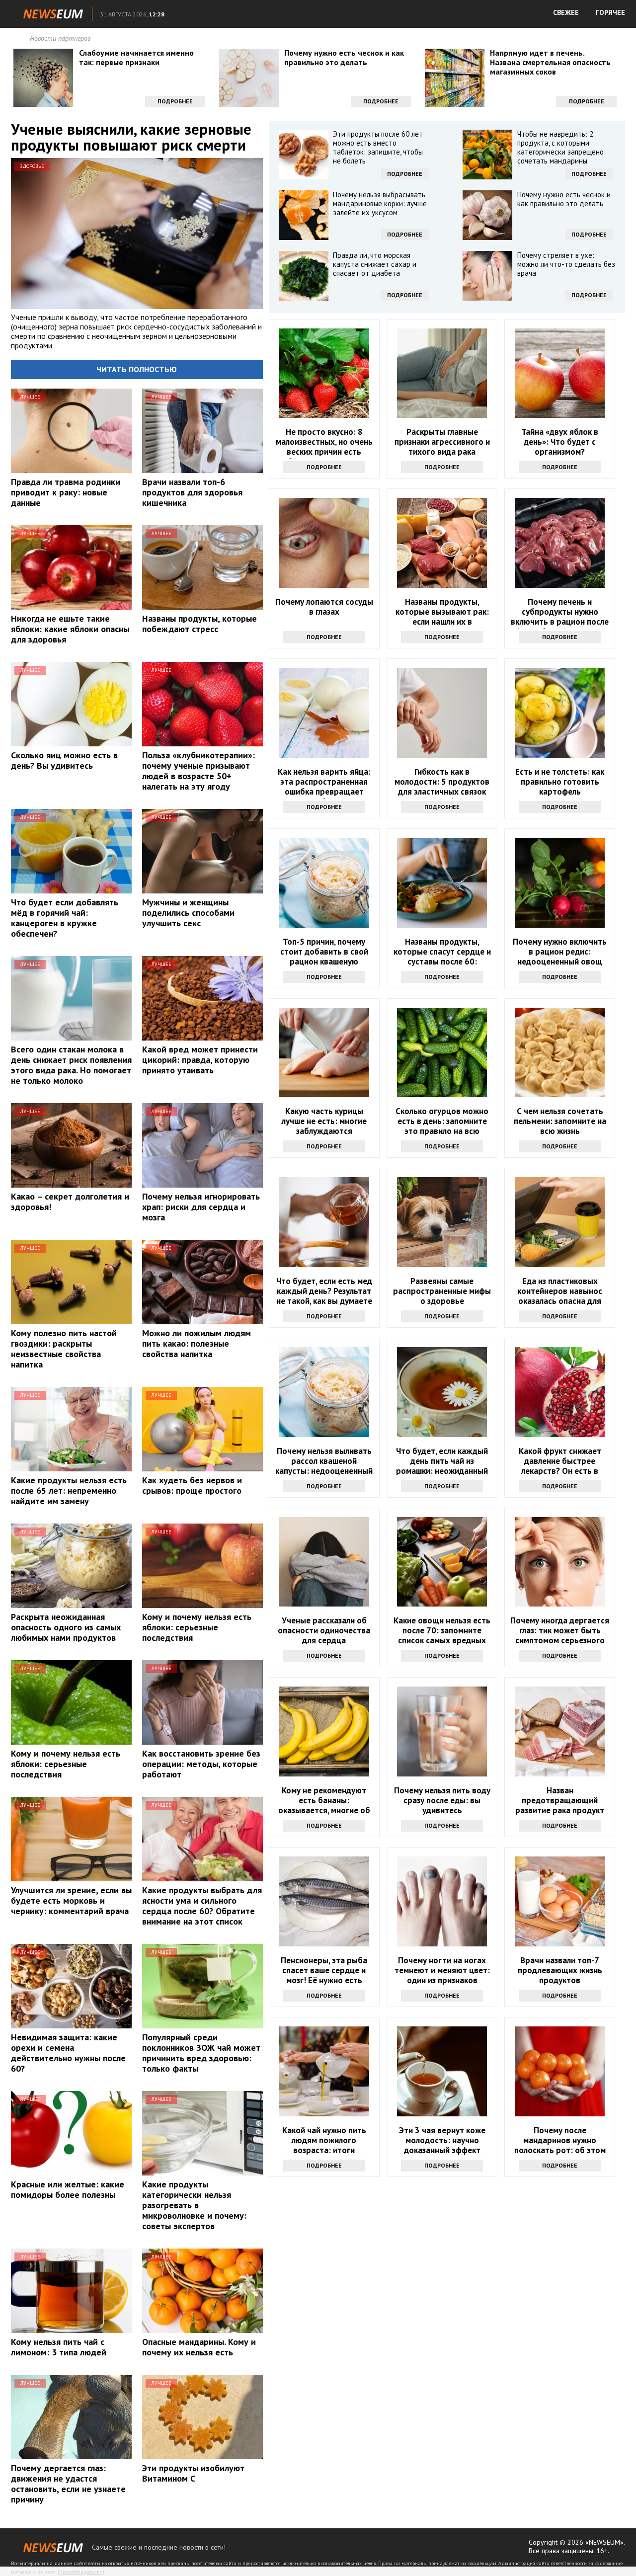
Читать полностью (137, 369)
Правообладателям (81, 2572)
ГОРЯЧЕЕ (610, 12)
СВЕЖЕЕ (566, 12)
